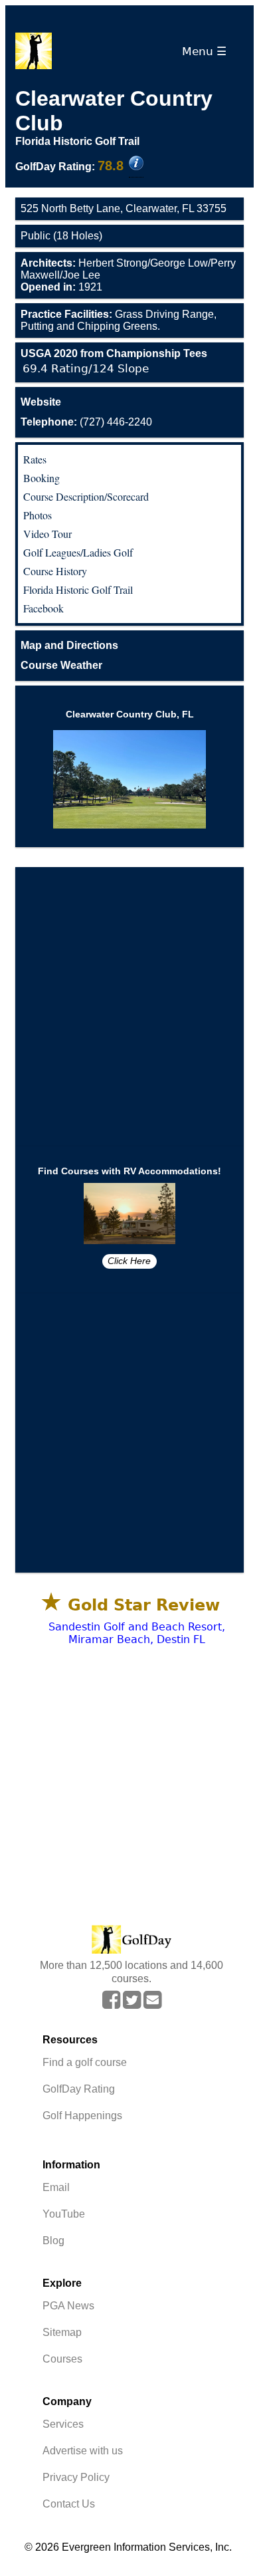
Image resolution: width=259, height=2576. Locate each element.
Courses (62, 2359)
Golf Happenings (82, 2116)
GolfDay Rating (79, 2089)
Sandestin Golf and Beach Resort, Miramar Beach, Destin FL (137, 1633)
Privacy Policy (76, 2477)
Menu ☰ (208, 51)
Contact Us (69, 2504)
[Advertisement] (129, 1007)
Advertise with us (83, 2451)
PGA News (68, 2306)
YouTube (64, 2214)
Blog (53, 2241)
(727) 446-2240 (86, 422)
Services (63, 2424)
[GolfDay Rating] (136, 164)
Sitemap (62, 2332)
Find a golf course (85, 2062)
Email (56, 2187)
